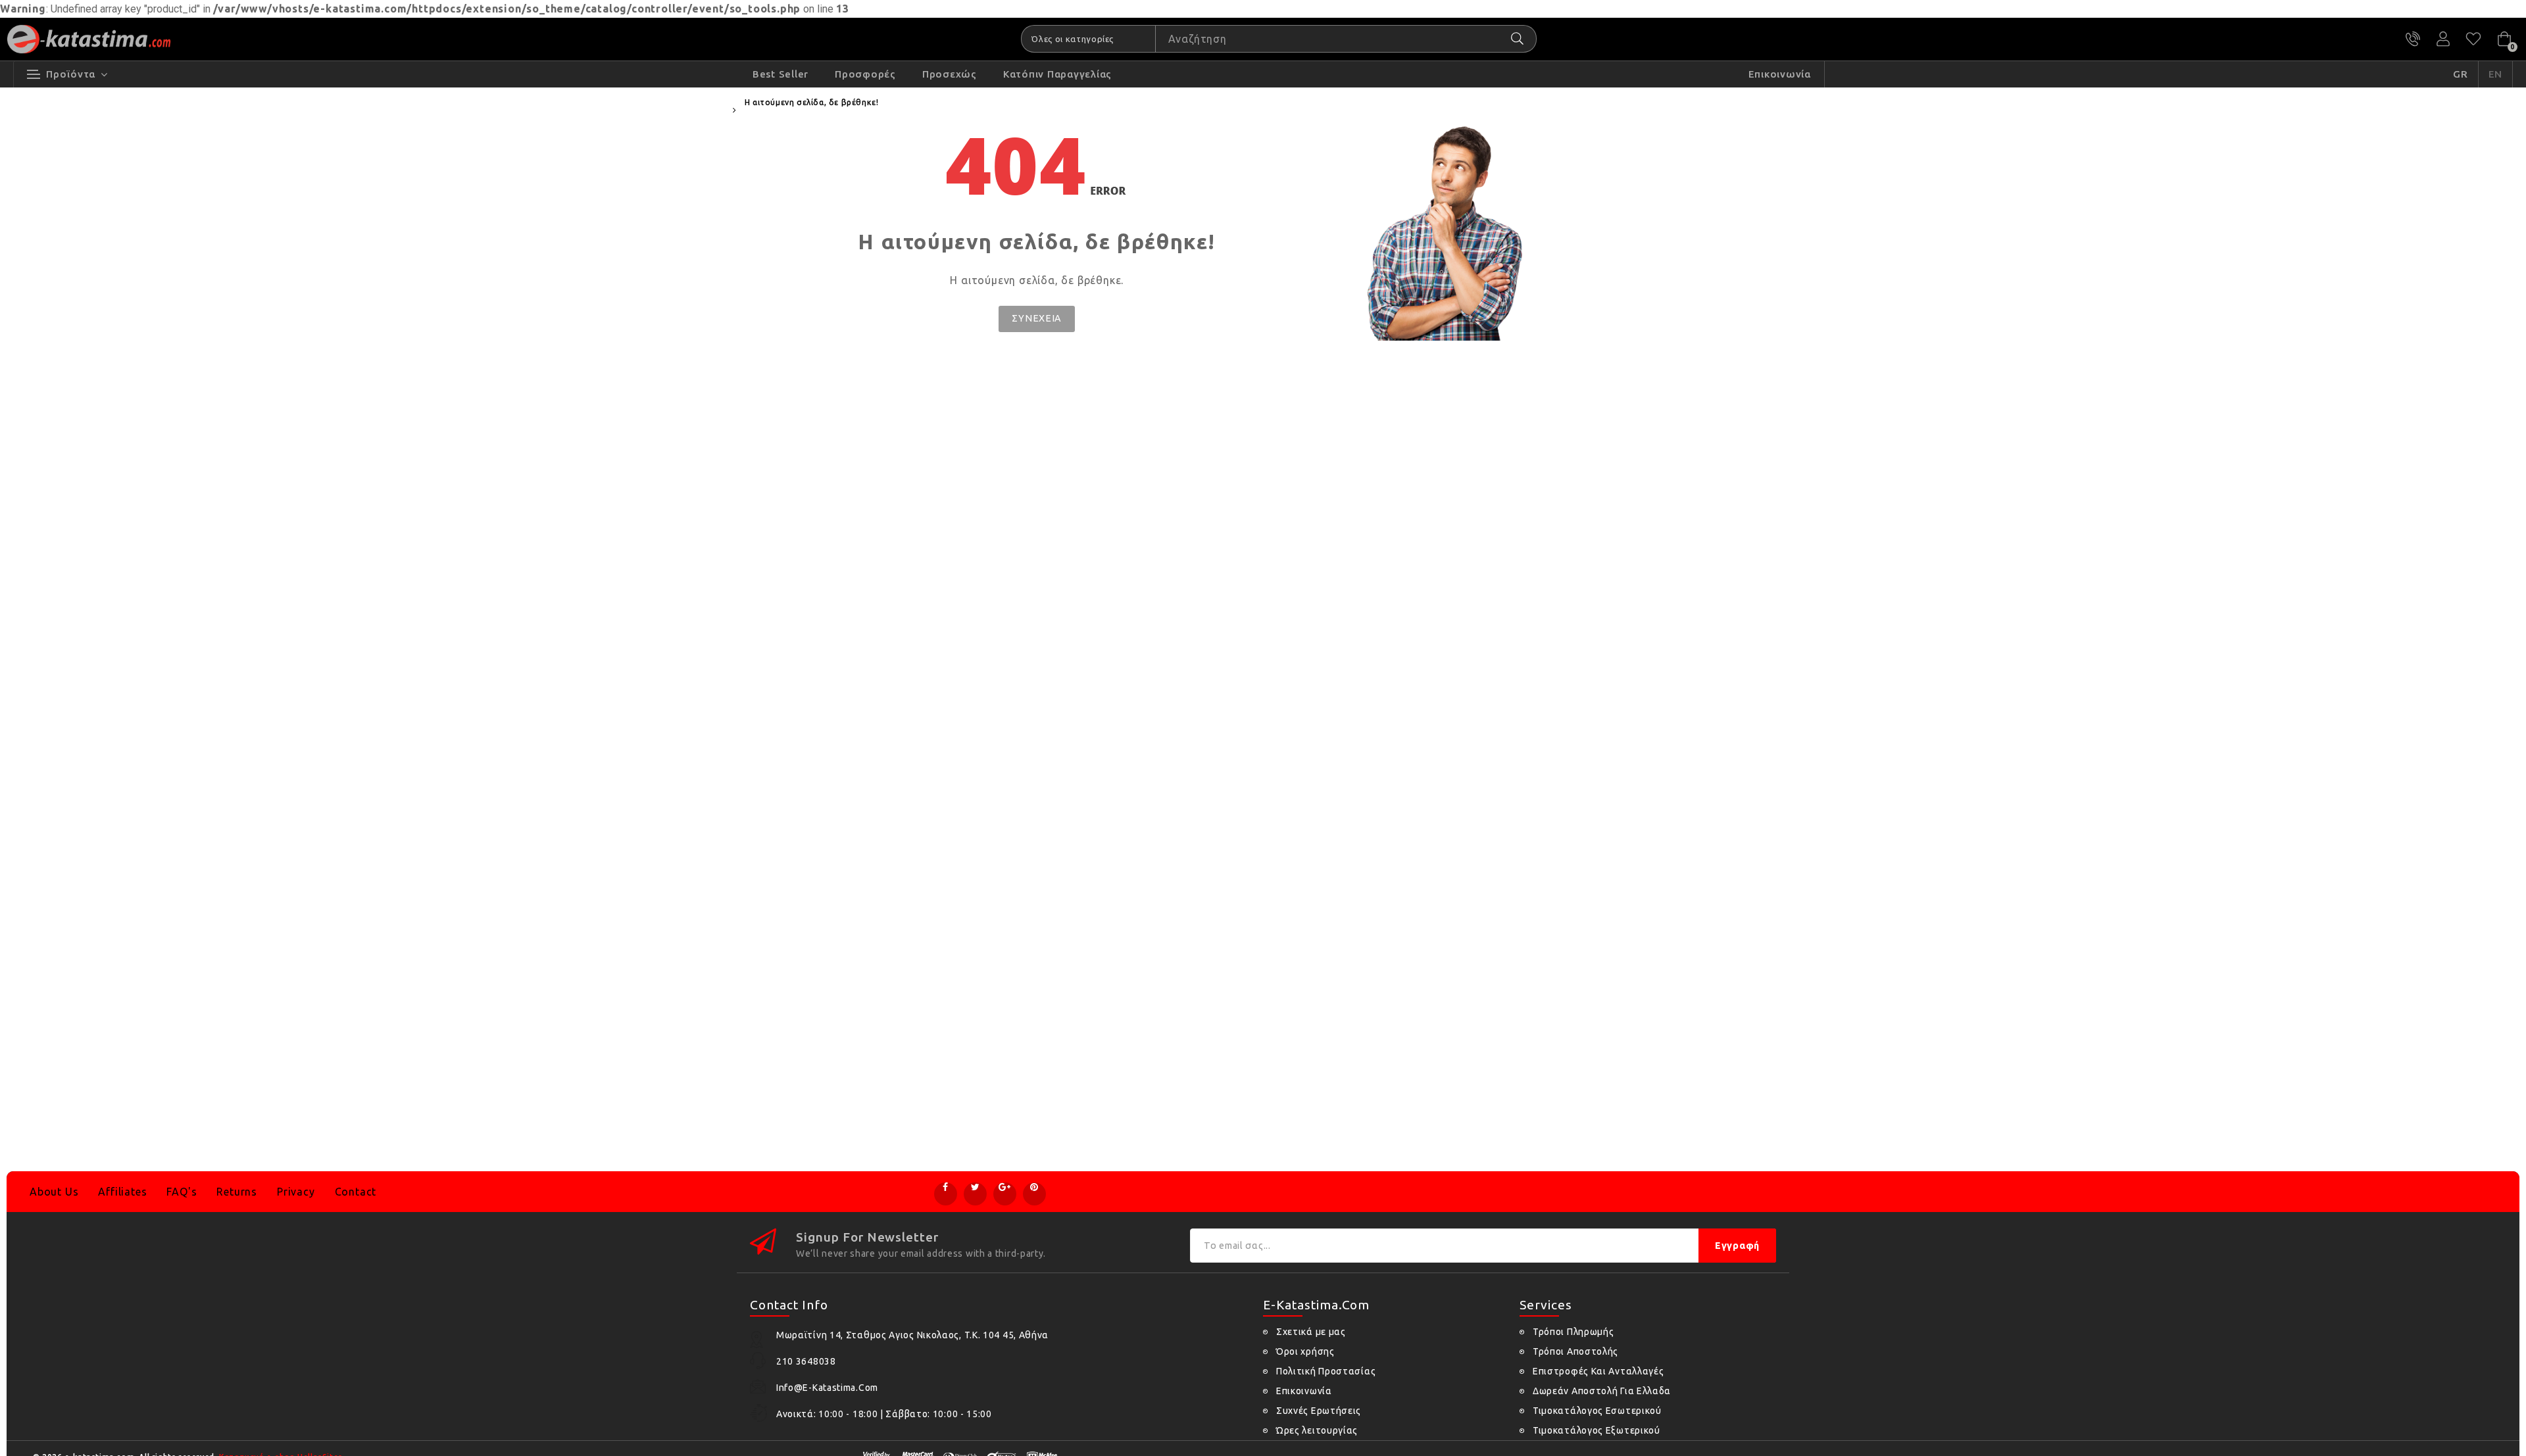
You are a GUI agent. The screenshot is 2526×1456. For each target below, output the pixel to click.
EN (2496, 74)
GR (2461, 74)
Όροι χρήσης (1305, 1351)
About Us (54, 1192)
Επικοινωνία (1304, 1391)
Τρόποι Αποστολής (1575, 1351)
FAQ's (182, 1192)
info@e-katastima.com (827, 1388)
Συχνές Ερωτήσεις (1319, 1411)
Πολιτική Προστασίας (1326, 1371)
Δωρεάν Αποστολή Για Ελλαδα (1602, 1391)
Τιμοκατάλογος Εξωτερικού (1597, 1430)
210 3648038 (2413, 39)
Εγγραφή (1737, 1246)
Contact (356, 1192)
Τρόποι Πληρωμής (1573, 1332)
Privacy (296, 1192)
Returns (237, 1192)
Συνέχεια (1037, 318)
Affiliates (122, 1192)
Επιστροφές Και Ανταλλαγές (1598, 1371)
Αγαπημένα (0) (2473, 39)
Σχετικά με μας (1311, 1332)
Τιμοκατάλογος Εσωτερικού (1597, 1411)
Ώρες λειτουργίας (1317, 1430)
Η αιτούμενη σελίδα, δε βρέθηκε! (812, 102)
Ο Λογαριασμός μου (2443, 39)
